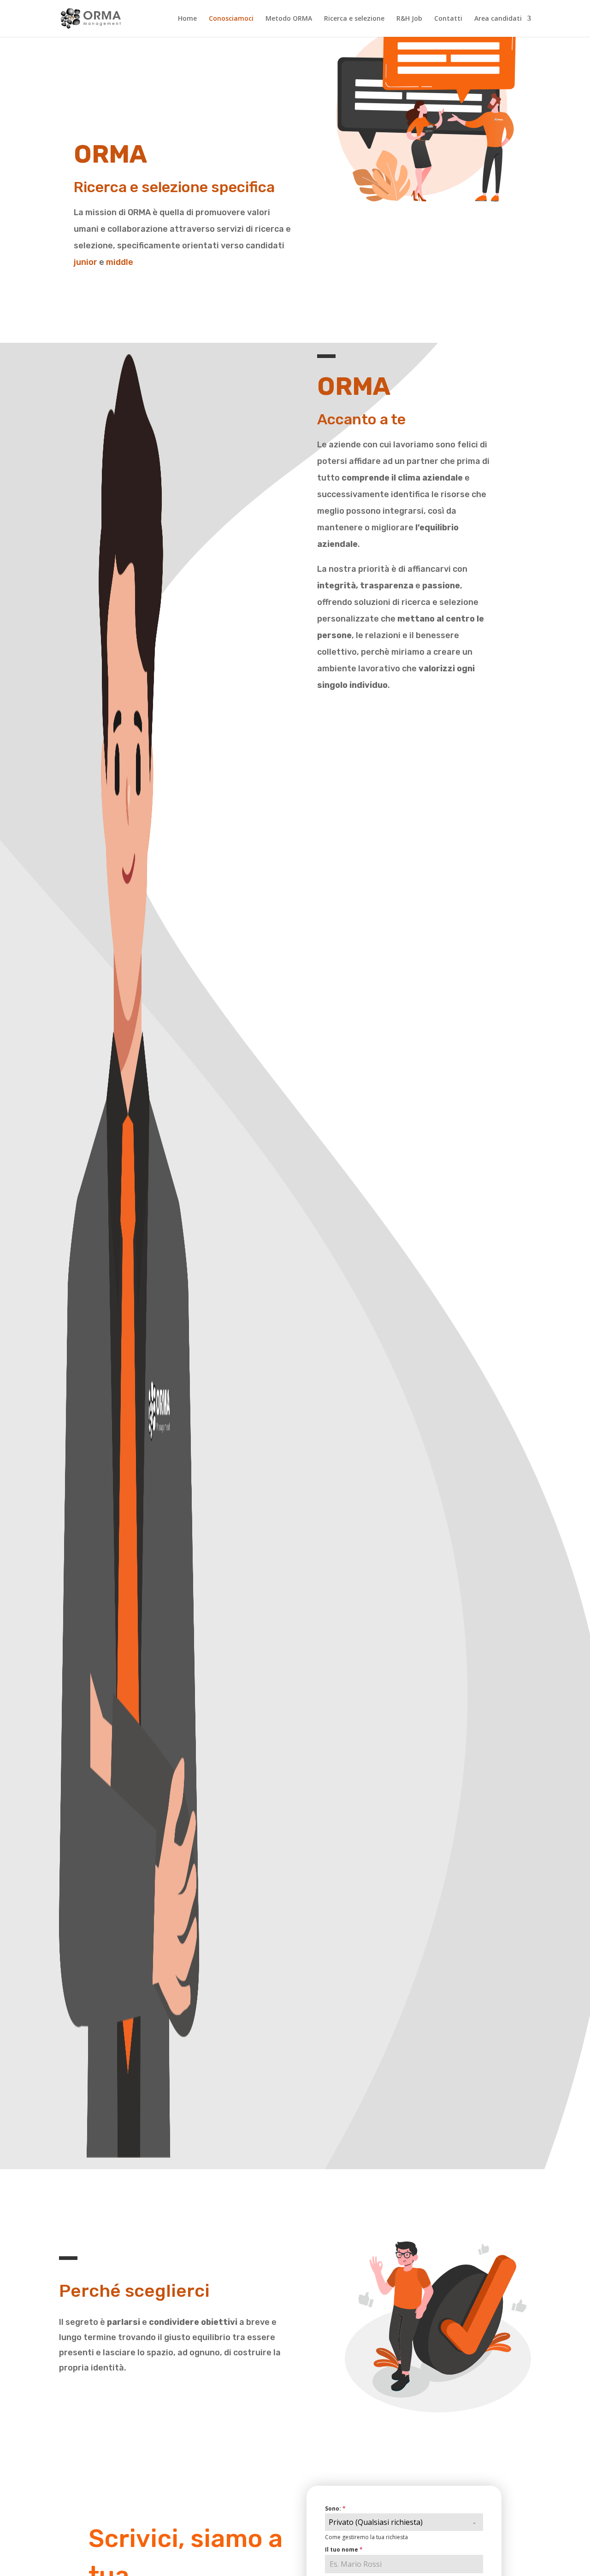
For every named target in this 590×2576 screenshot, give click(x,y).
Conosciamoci (231, 19)
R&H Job (409, 19)
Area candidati (498, 19)
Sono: (335, 2509)
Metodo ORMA (289, 19)
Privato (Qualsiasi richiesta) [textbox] (376, 2522)
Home (187, 19)
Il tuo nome (344, 2550)
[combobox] (404, 2522)
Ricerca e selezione (354, 19)
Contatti (448, 19)
